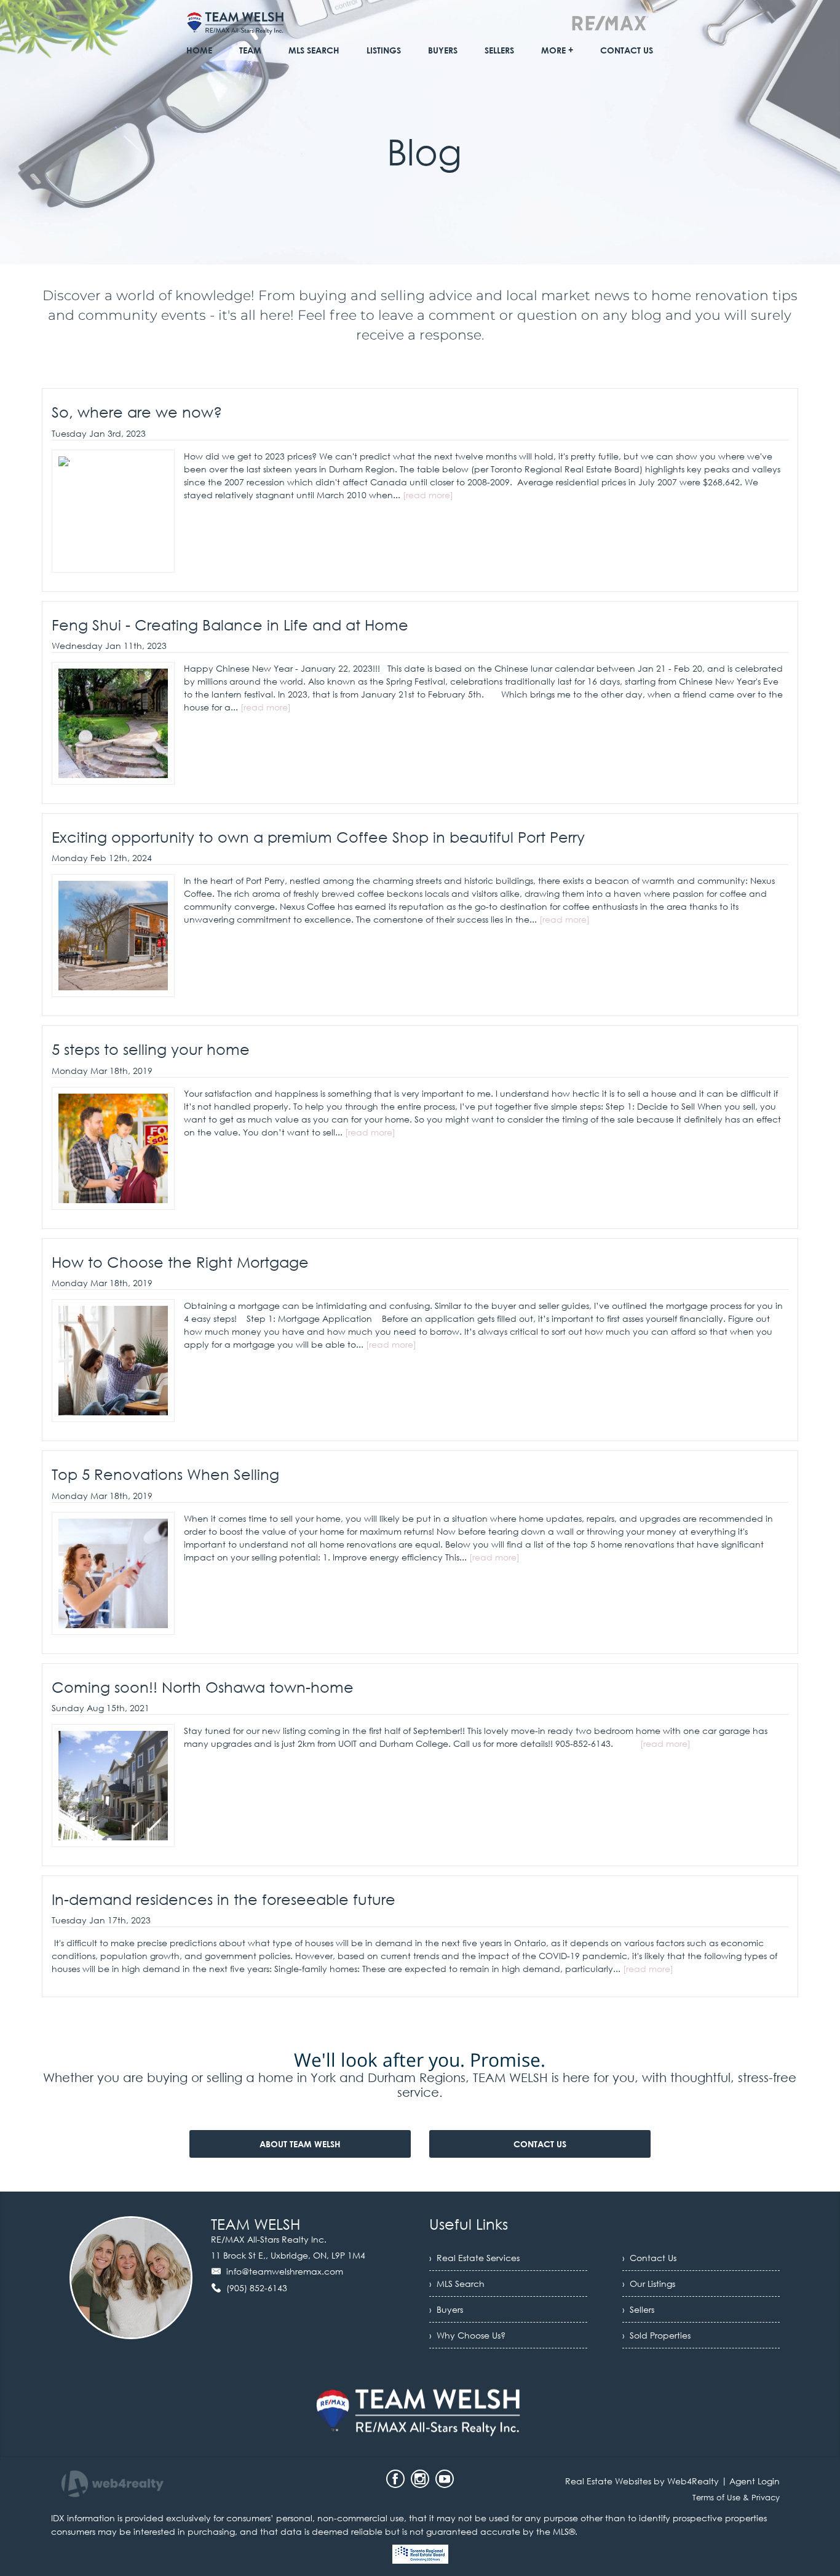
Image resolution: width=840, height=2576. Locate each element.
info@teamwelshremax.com (285, 2271)
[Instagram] (420, 2479)
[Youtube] (445, 2479)
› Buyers (446, 2309)
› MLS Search (457, 2284)
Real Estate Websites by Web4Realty (642, 2481)
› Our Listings (649, 2284)
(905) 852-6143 (257, 2288)
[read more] (428, 495)
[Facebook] (395, 2479)
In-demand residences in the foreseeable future (224, 1899)
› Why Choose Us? (467, 2335)
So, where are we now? (137, 412)
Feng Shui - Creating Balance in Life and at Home (230, 625)
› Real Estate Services (474, 2258)
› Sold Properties (656, 2335)
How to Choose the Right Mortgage (180, 1262)
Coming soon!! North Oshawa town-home (203, 1687)
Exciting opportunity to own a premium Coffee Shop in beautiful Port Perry (318, 837)
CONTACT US (540, 2144)
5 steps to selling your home (151, 1049)
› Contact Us (649, 2258)
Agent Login (755, 2481)
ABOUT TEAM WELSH (300, 2144)
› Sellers (638, 2309)
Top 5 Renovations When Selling (165, 1474)
